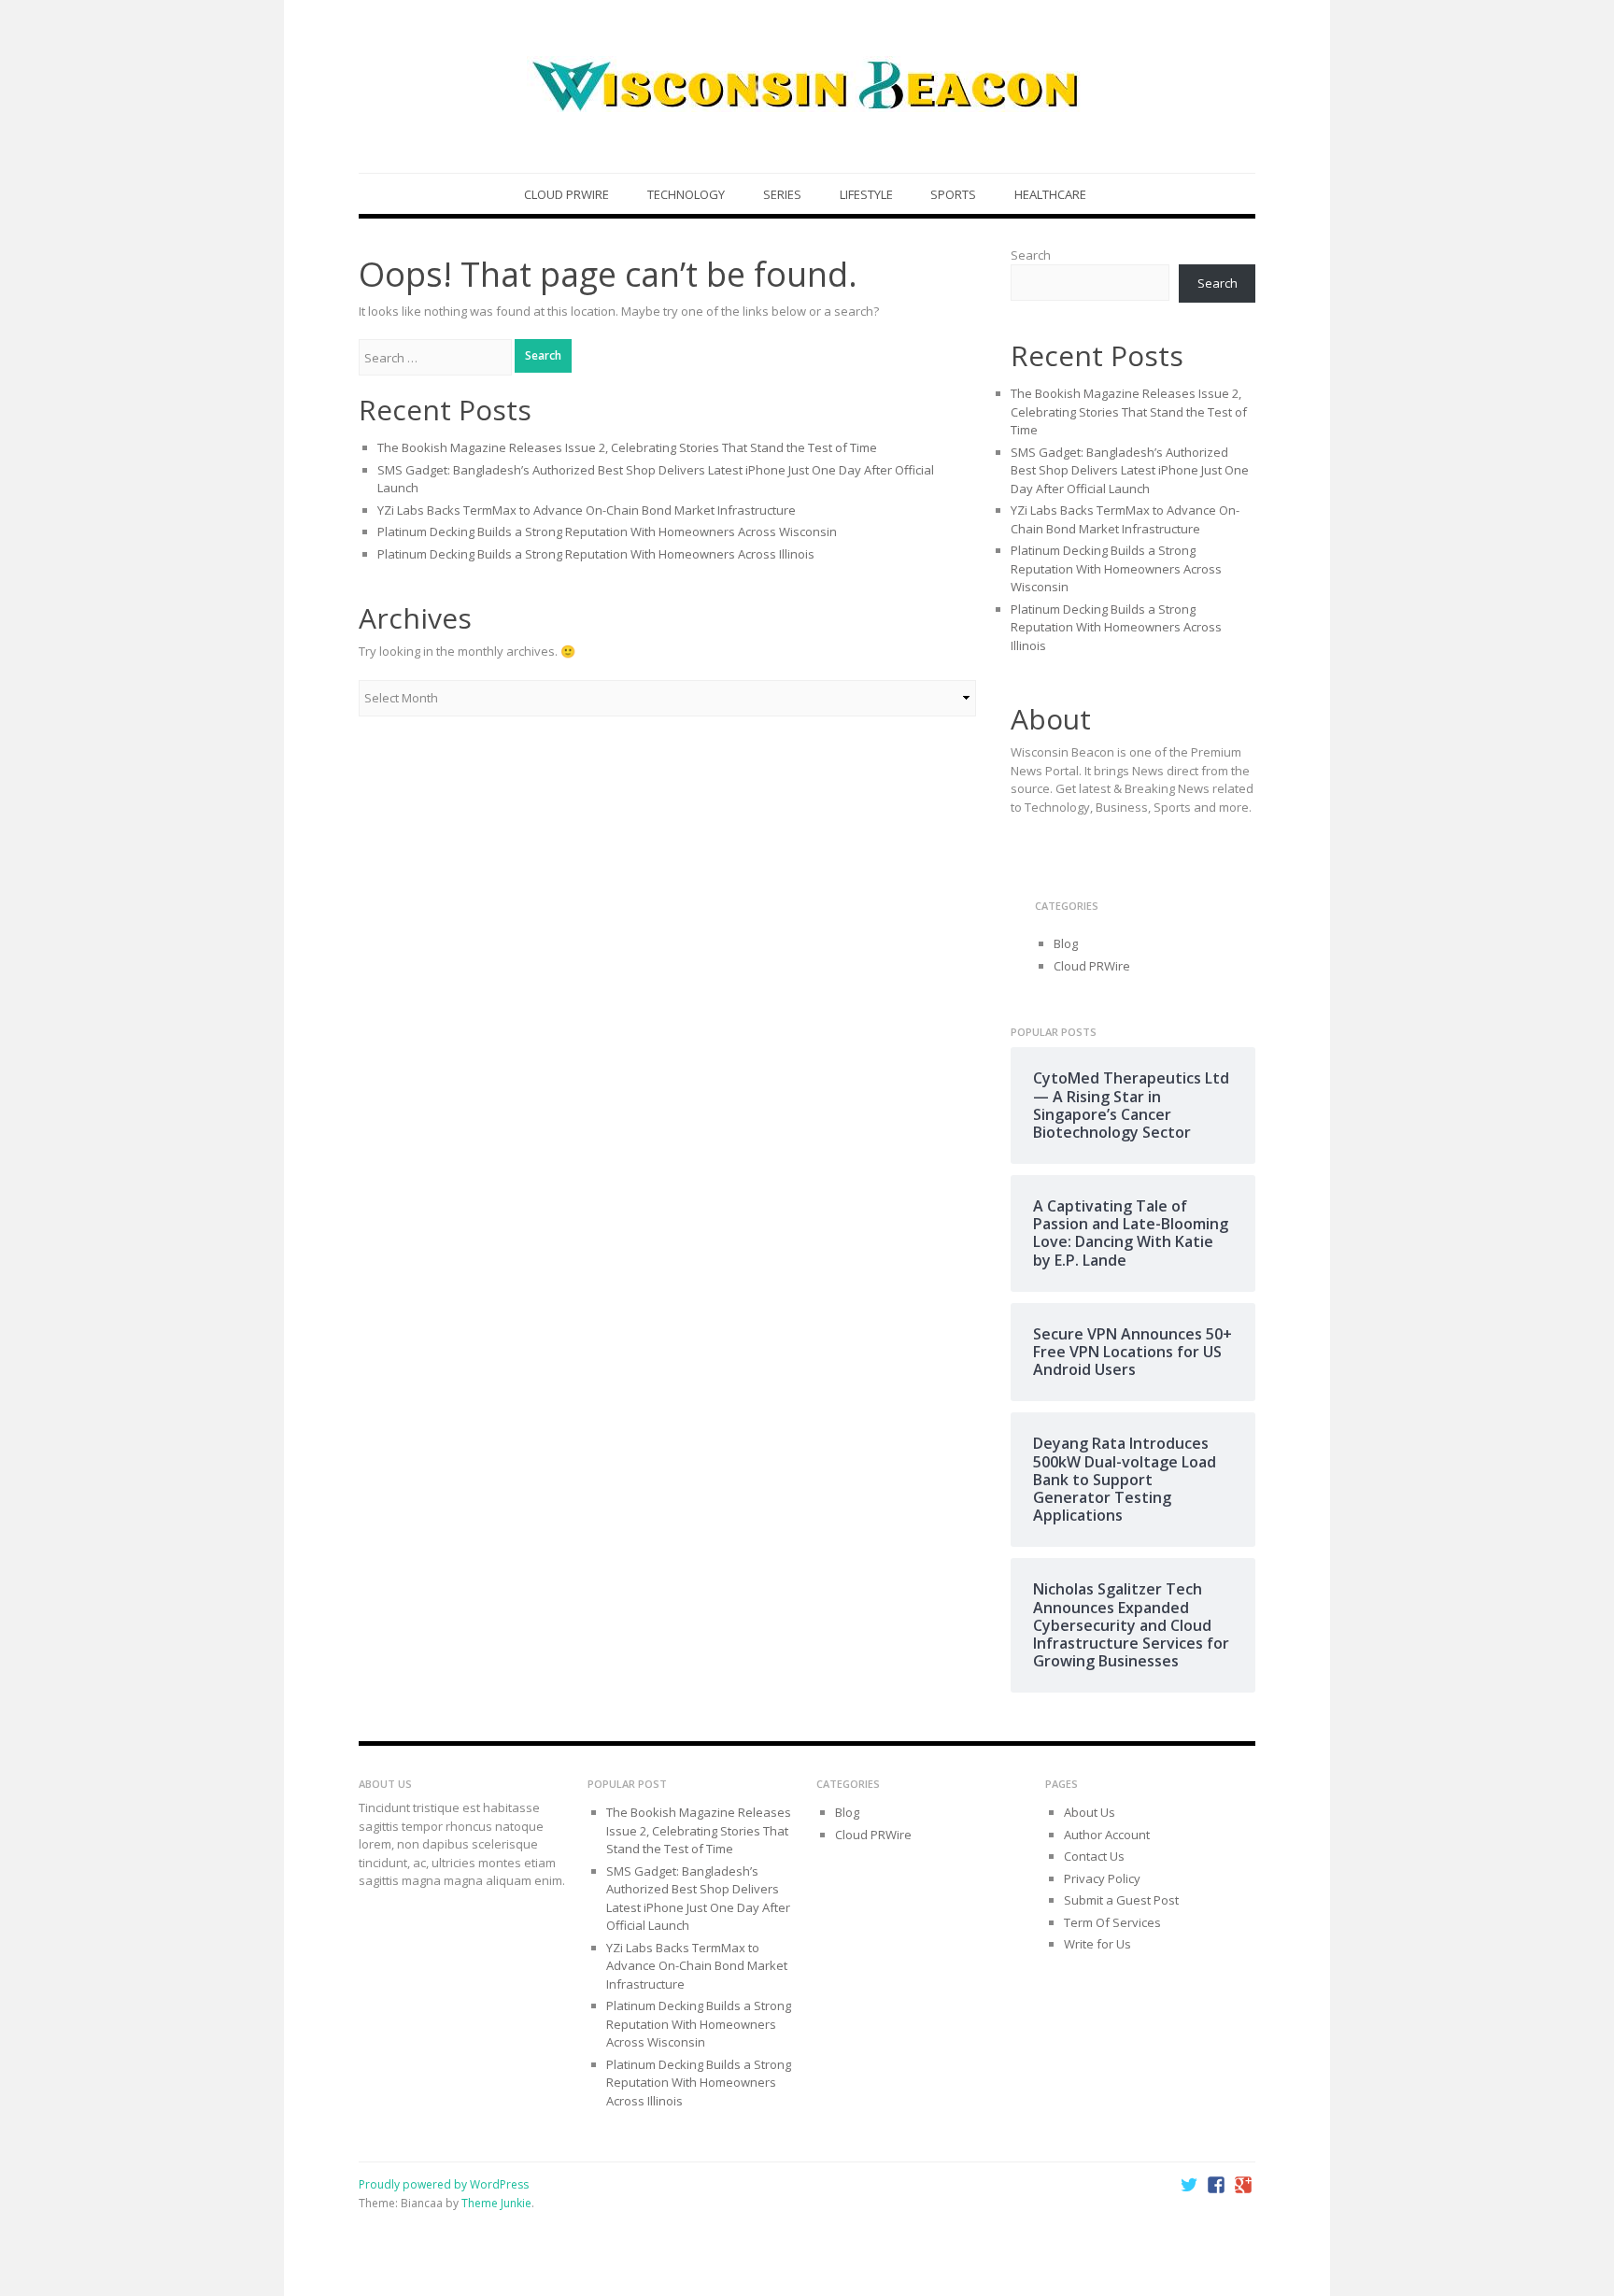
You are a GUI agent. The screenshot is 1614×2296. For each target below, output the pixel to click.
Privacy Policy (1102, 1878)
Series (782, 194)
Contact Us (1094, 1856)
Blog (1066, 943)
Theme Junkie (496, 2203)
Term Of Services (1112, 1922)
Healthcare (1050, 194)
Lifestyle (866, 194)
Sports (953, 194)
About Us (1090, 1812)
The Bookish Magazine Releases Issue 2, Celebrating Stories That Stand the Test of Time (627, 447)
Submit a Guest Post (1121, 1900)
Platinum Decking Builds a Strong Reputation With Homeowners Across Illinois (596, 554)
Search (1031, 255)
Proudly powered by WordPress (444, 2184)
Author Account (1107, 1835)
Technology (686, 194)
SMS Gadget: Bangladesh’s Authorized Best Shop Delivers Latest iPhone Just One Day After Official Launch (1130, 470)
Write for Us (1097, 1944)
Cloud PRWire (566, 194)
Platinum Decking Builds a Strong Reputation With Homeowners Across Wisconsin (607, 531)
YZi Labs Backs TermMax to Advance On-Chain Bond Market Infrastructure (587, 510)
